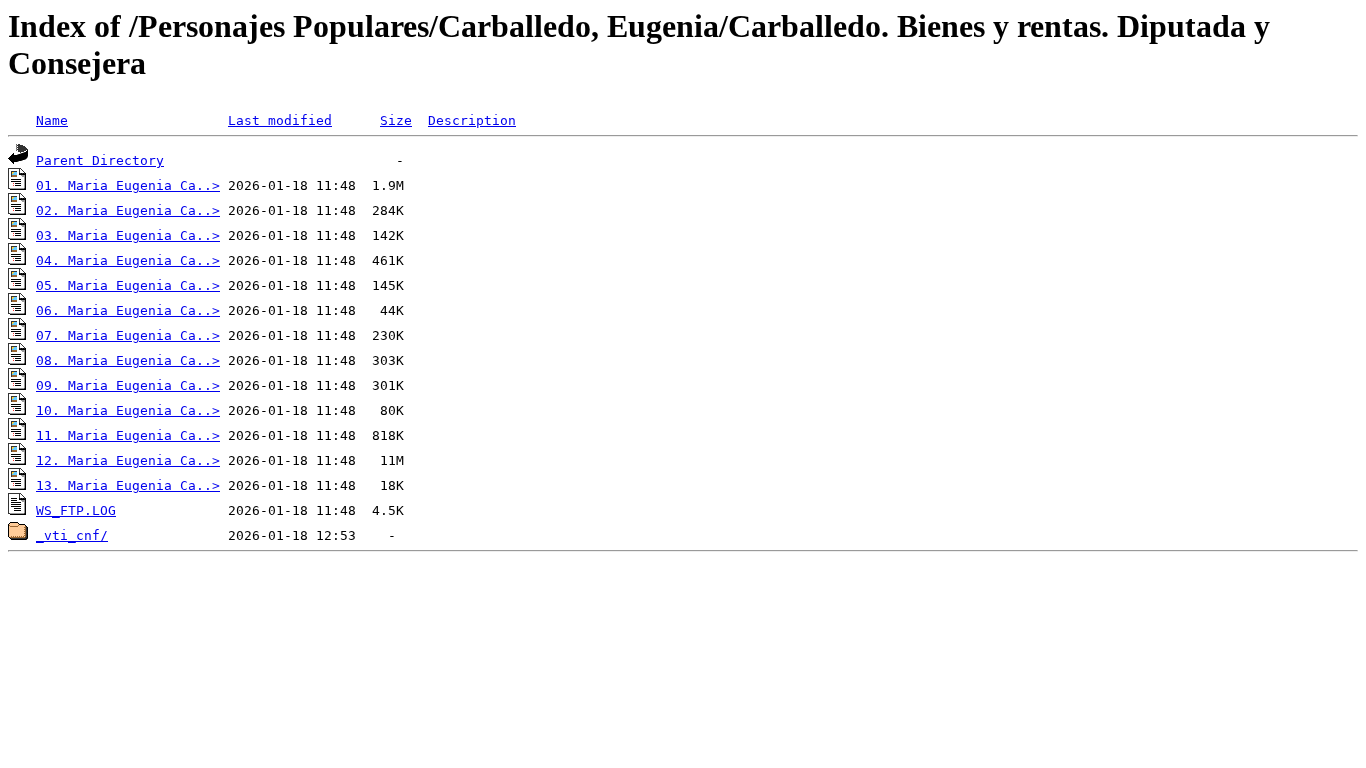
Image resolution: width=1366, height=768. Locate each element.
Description (472, 120)
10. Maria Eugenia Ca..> (128, 410)
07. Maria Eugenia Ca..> (128, 335)
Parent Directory (100, 160)
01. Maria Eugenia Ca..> (128, 185)
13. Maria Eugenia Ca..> (128, 485)
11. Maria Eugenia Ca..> (128, 435)
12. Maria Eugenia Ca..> (128, 460)
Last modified (280, 120)
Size (396, 120)
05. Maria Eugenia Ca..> (128, 285)
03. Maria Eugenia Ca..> (128, 235)
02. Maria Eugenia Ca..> (128, 210)
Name (52, 120)
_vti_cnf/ (72, 535)
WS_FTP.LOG (76, 510)
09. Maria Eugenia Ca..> (128, 385)
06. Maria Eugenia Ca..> (128, 310)
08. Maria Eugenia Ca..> (128, 360)
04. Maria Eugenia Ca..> (128, 260)
